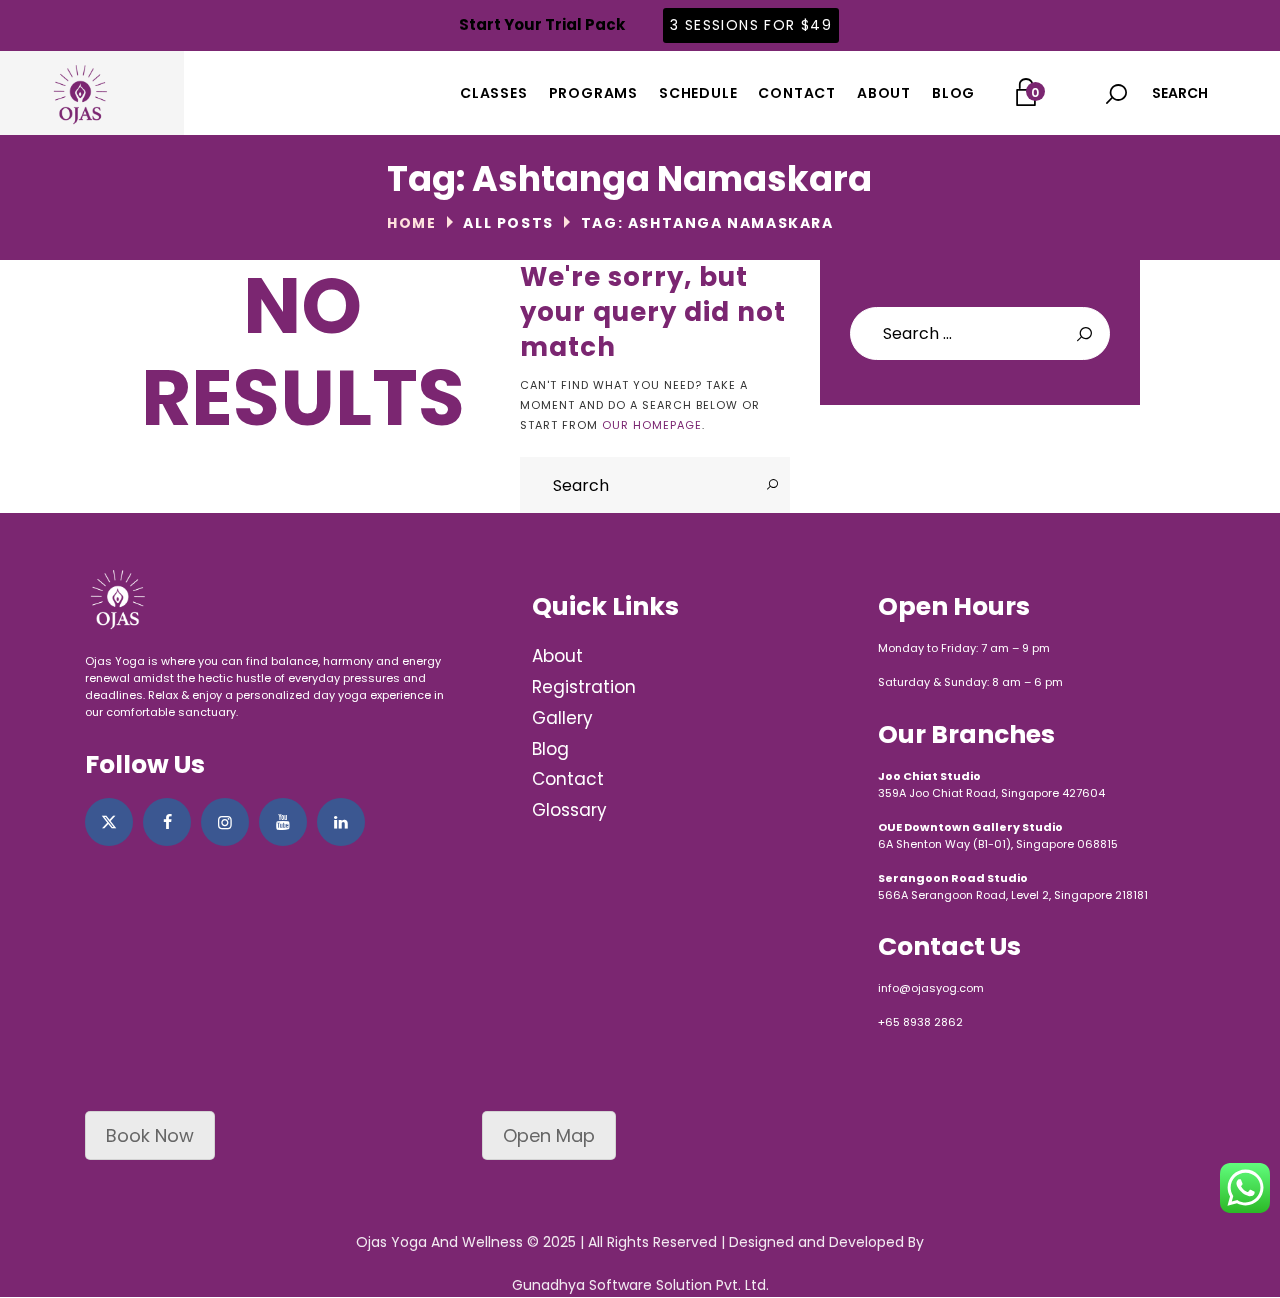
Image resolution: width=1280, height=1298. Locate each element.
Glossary (569, 810)
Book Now (150, 1135)
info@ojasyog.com (931, 988)
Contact (568, 779)
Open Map (549, 1135)
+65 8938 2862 (920, 1022)
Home (411, 223)
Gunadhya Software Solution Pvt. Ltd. (640, 1285)
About (557, 656)
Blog (550, 749)
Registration (584, 687)
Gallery (562, 718)
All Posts (508, 223)
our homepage (652, 425)
